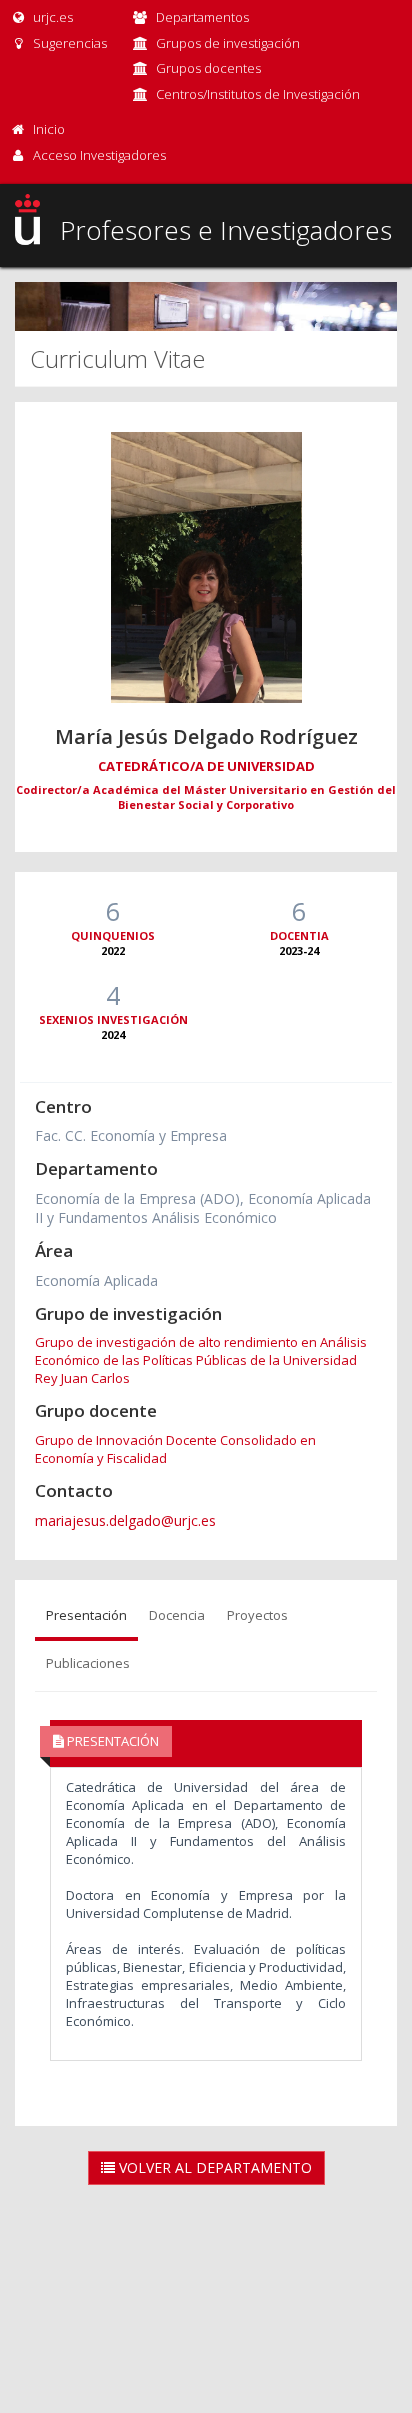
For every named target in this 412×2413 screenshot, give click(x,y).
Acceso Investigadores (99, 155)
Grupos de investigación (228, 43)
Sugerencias (68, 43)
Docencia (177, 1615)
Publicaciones (88, 1663)
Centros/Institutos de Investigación (258, 94)
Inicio (49, 129)
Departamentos (202, 17)
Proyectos (257, 1615)
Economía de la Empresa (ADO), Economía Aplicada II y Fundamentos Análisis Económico (203, 1208)
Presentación (86, 1615)
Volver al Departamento (213, 2167)
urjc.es (51, 17)
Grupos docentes (208, 68)
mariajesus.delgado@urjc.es (125, 1520)
